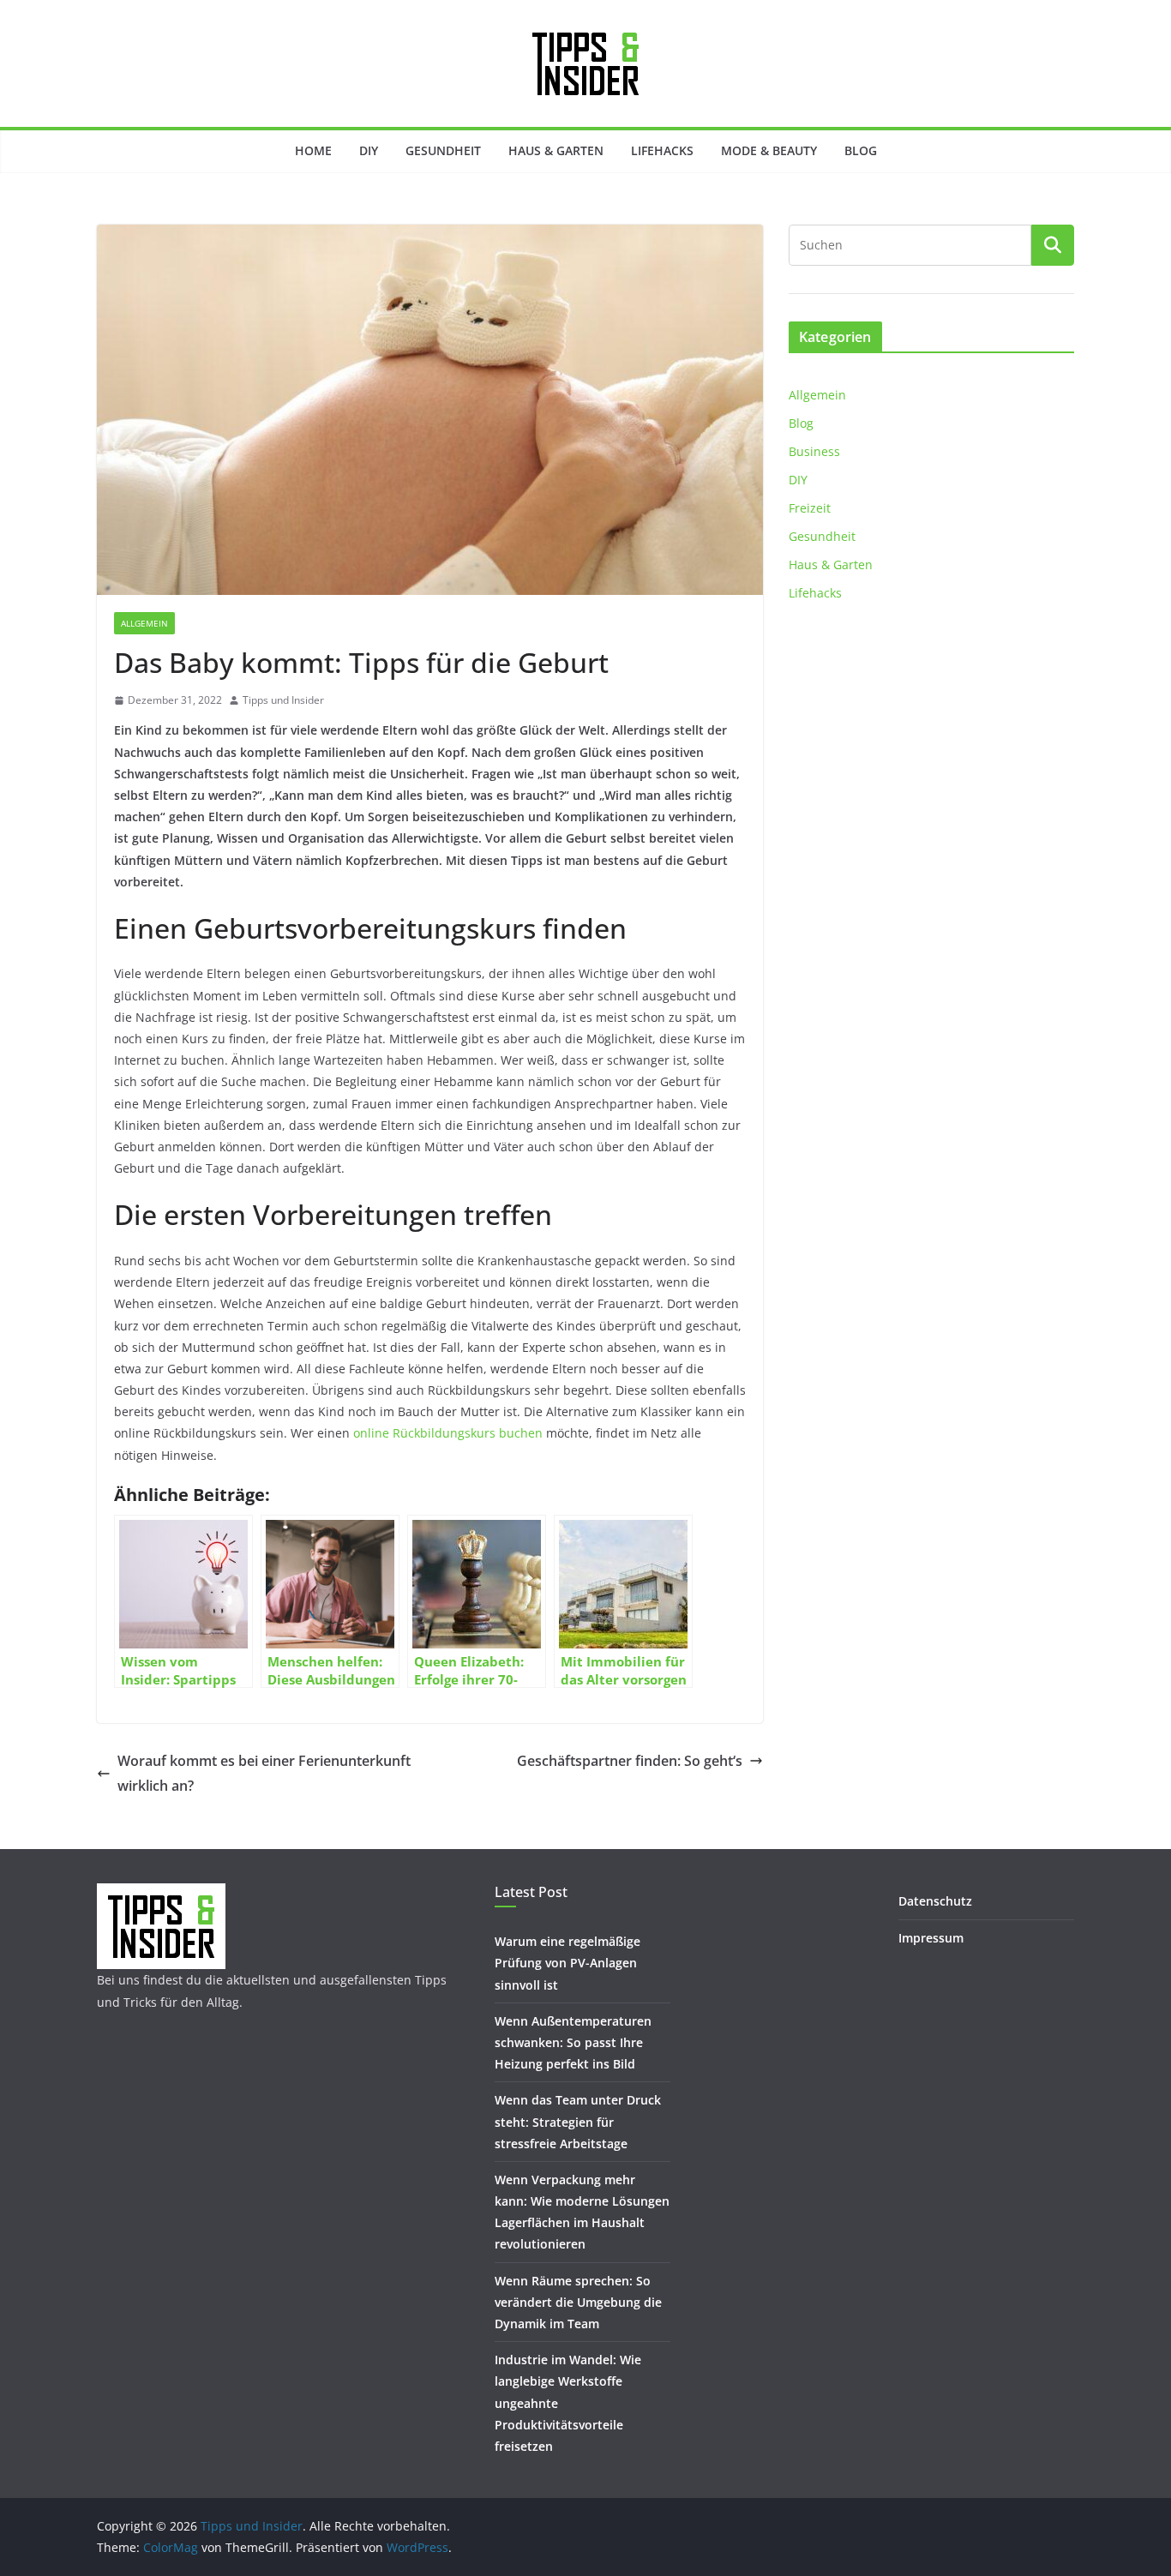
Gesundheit (443, 150)
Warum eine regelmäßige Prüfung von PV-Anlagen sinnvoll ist (567, 1963)
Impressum (931, 1938)
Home (313, 150)
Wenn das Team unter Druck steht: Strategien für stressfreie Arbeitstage (578, 2121)
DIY (369, 150)
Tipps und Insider (283, 700)
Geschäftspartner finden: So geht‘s (630, 1761)
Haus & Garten (556, 150)
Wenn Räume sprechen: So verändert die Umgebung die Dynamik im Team (578, 2302)
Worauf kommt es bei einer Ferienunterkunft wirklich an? (264, 1773)
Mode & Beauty (769, 150)
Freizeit (810, 508)
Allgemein (144, 623)
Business (814, 451)
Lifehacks (662, 150)
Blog (861, 150)
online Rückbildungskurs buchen (448, 1433)
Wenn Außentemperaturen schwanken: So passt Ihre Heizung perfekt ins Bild (573, 2042)
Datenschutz (935, 1901)
